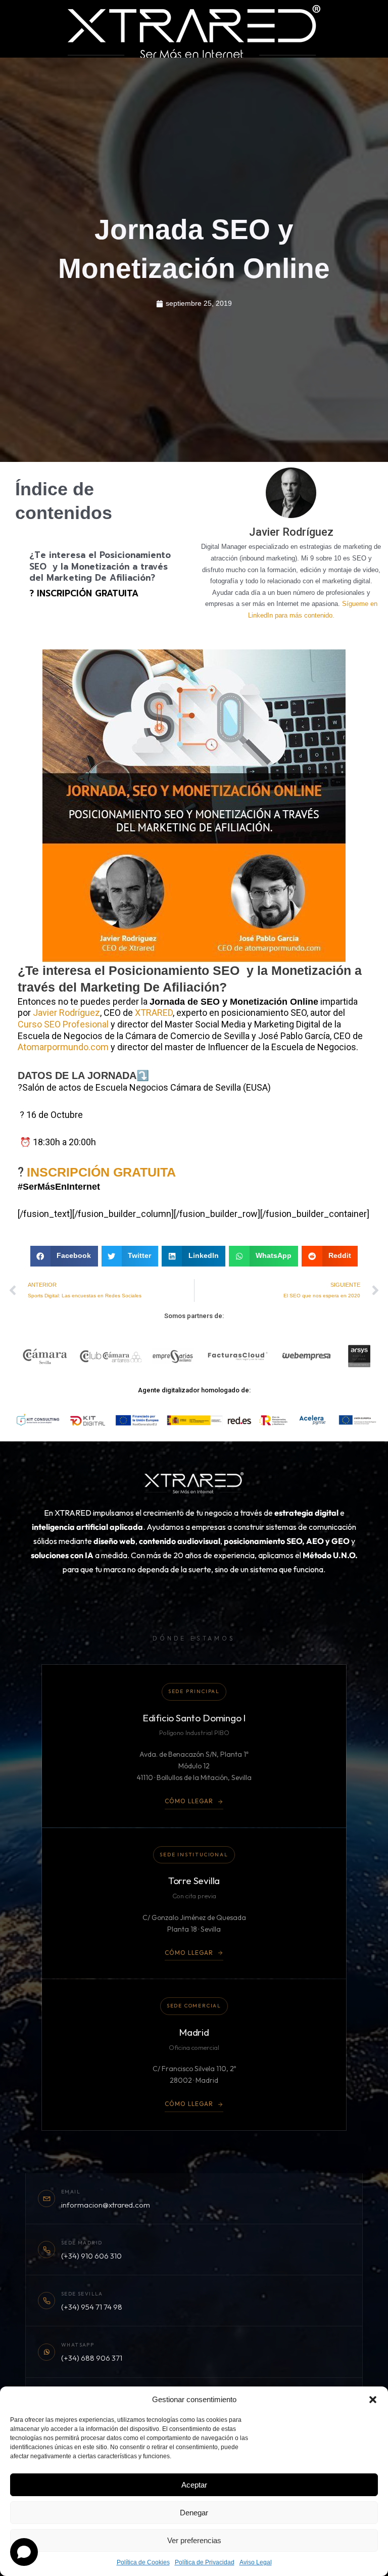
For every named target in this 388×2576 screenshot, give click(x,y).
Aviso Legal (256, 2562)
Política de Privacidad (205, 2562)
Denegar (194, 2513)
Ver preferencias (194, 2540)
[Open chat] (24, 2552)
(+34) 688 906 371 (92, 2358)
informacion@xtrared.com (106, 2205)
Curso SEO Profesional (63, 1024)
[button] (373, 2400)
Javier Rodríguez (66, 1013)
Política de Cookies (143, 2562)
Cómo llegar (189, 1801)
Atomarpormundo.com (63, 1047)
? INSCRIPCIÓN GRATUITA (84, 594)
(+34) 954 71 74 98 (92, 2307)
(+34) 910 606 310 (91, 2256)
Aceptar (194, 2485)
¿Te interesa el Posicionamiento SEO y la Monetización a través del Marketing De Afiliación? (100, 567)
